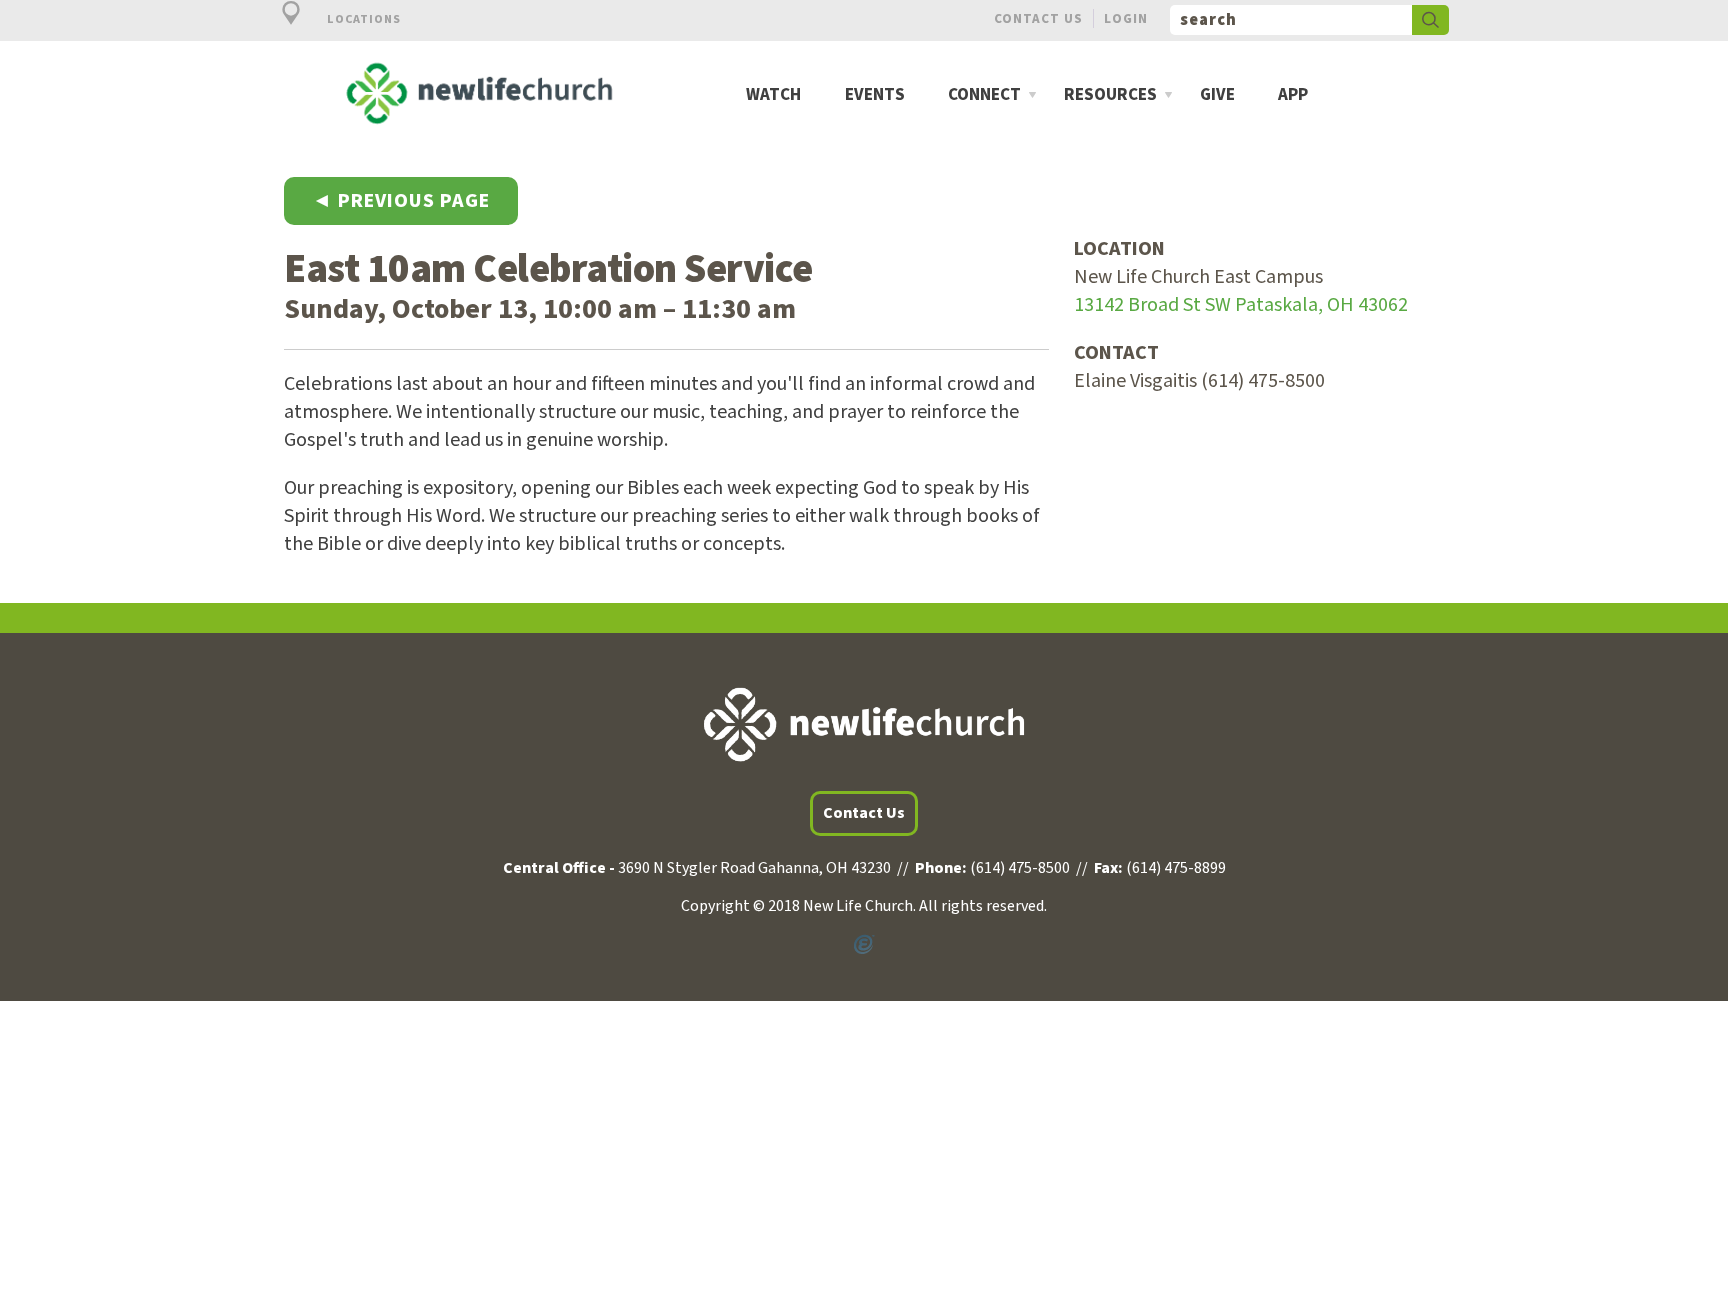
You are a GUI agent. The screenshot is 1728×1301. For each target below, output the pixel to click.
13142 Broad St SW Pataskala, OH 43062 (1241, 305)
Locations (362, 19)
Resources (1110, 95)
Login (1126, 18)
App (1293, 95)
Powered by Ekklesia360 (864, 945)
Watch (773, 95)
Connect (984, 95)
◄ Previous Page (401, 201)
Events (875, 95)
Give (1217, 95)
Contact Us (1038, 18)
